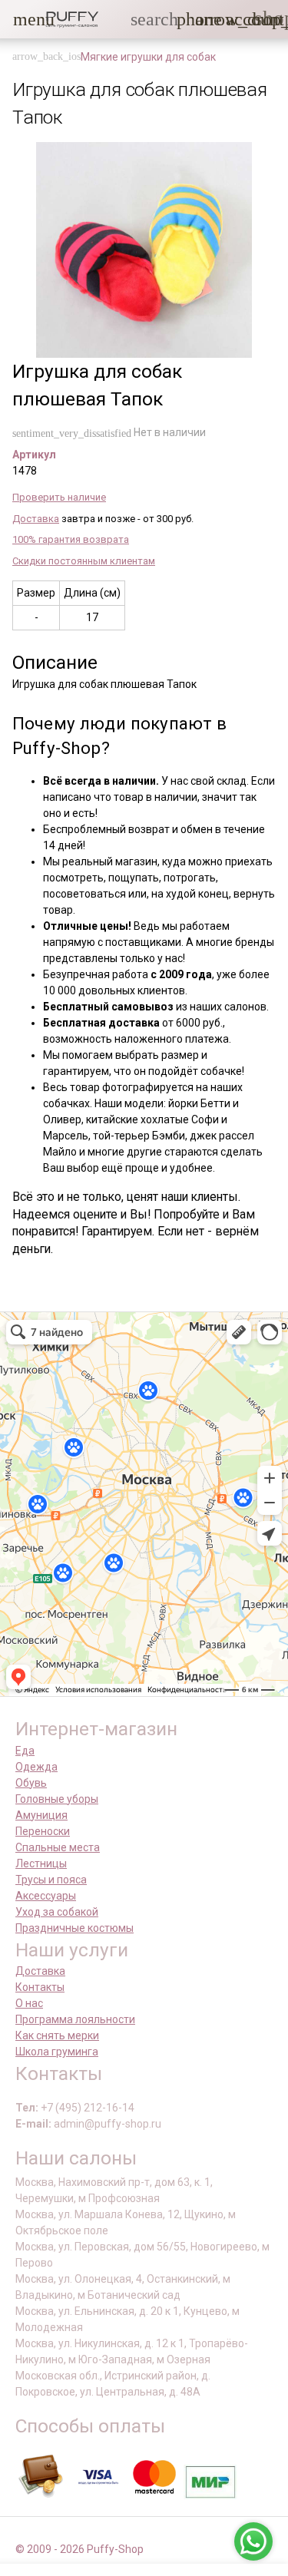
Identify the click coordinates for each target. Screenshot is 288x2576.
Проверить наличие (59, 497)
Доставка (36, 519)
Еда (25, 1751)
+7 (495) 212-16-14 (88, 2108)
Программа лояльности (75, 2019)
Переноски (43, 1831)
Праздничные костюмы (74, 1928)
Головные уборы (57, 1799)
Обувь (31, 1783)
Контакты (40, 1987)
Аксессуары (46, 1896)
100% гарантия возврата (71, 539)
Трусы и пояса (51, 1880)
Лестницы (41, 1863)
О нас (29, 2003)
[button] (22, 19)
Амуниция (41, 1815)
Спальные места (58, 1847)
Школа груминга (57, 2052)
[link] (235, 19)
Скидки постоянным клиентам (84, 561)
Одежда (36, 1767)
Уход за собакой (57, 1912)
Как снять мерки (57, 2035)
